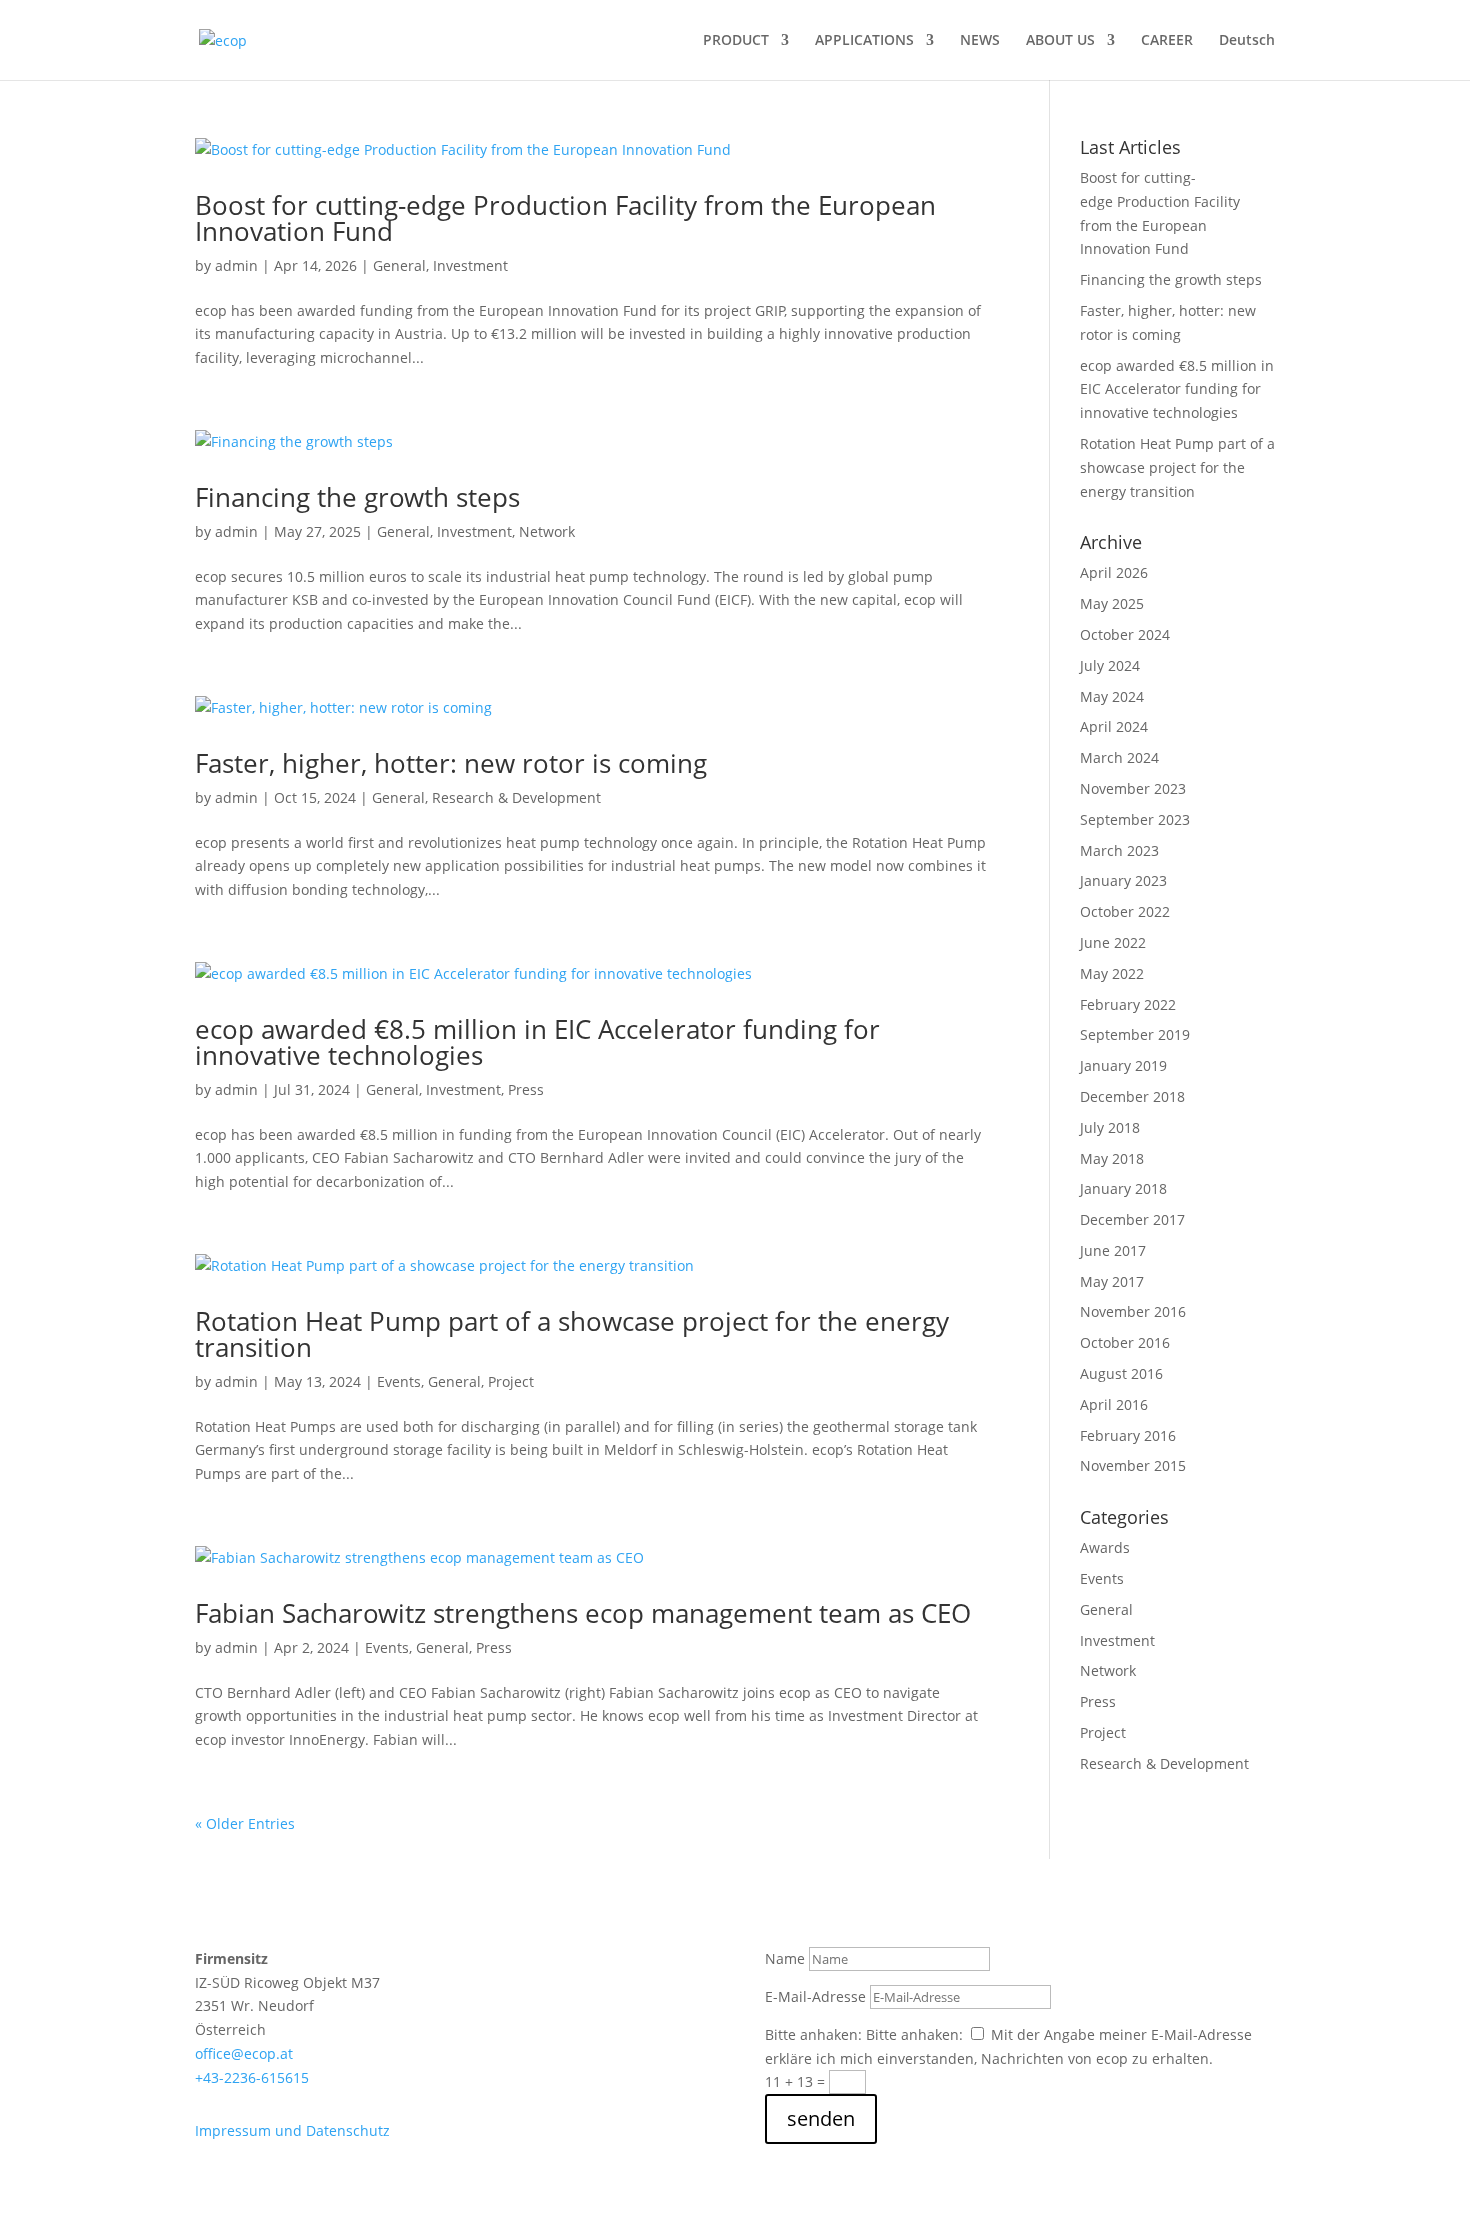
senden (821, 2118)
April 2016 (1114, 1404)
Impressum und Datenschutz (292, 2130)
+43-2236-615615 (252, 2077)
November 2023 (1133, 788)
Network (547, 531)
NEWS (980, 41)
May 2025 (1112, 603)
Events (399, 1381)
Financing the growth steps (357, 497)
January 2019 (1123, 1065)
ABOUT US (1060, 41)
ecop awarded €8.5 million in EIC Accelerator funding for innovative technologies (537, 1042)
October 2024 (1125, 634)
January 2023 (1123, 880)
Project (511, 1381)
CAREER (1167, 41)
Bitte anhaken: (813, 2034)
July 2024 (1110, 665)
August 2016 (1121, 1373)
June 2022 (1113, 942)
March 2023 (1119, 850)
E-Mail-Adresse (815, 1996)
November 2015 (1133, 1465)
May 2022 (1112, 973)
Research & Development (516, 797)
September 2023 (1135, 819)
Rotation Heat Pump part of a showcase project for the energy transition (572, 1334)
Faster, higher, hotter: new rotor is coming (451, 763)
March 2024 (1119, 757)
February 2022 (1128, 1004)
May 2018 (1112, 1158)
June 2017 (1113, 1250)
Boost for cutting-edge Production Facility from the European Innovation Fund (565, 218)
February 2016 (1128, 1435)
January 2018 (1123, 1188)
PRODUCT (736, 41)
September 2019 (1135, 1034)
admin (236, 265)
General (399, 265)
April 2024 (1114, 726)
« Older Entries (245, 1823)
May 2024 (1112, 696)
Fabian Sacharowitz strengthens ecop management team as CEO (583, 1613)
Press (526, 1089)
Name (785, 1958)
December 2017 (1132, 1219)
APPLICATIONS (864, 41)
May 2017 (1112, 1281)
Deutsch (1247, 41)
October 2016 (1125, 1342)
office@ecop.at (244, 2053)
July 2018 (1110, 1127)
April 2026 (1114, 572)
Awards (1105, 1547)
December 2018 (1132, 1096)
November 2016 (1133, 1311)
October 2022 (1125, 911)
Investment (470, 265)
